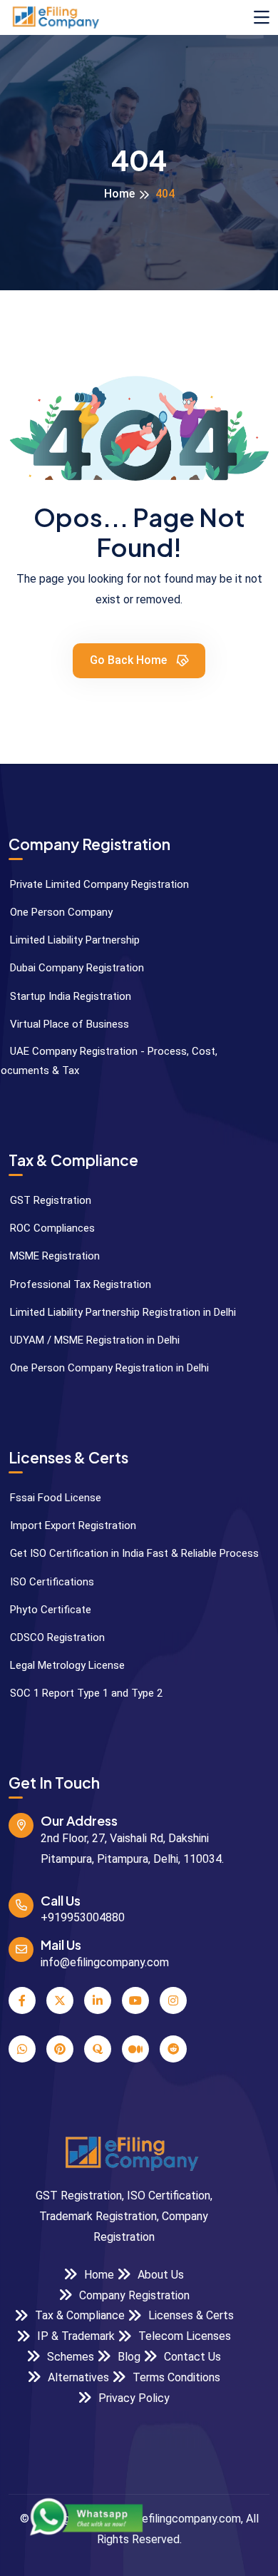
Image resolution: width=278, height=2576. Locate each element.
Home (119, 194)
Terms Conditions (175, 2377)
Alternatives (77, 2377)
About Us (159, 2275)
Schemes (69, 2357)
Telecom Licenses (183, 2336)
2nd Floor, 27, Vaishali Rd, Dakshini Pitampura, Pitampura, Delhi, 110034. (132, 1849)
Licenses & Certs (190, 2315)
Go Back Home (130, 660)
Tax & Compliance (78, 2315)
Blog (128, 2357)
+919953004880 (83, 1917)
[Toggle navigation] (262, 18)
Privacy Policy (133, 2398)
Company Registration (133, 2295)
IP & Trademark (74, 2336)
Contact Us (191, 2357)
